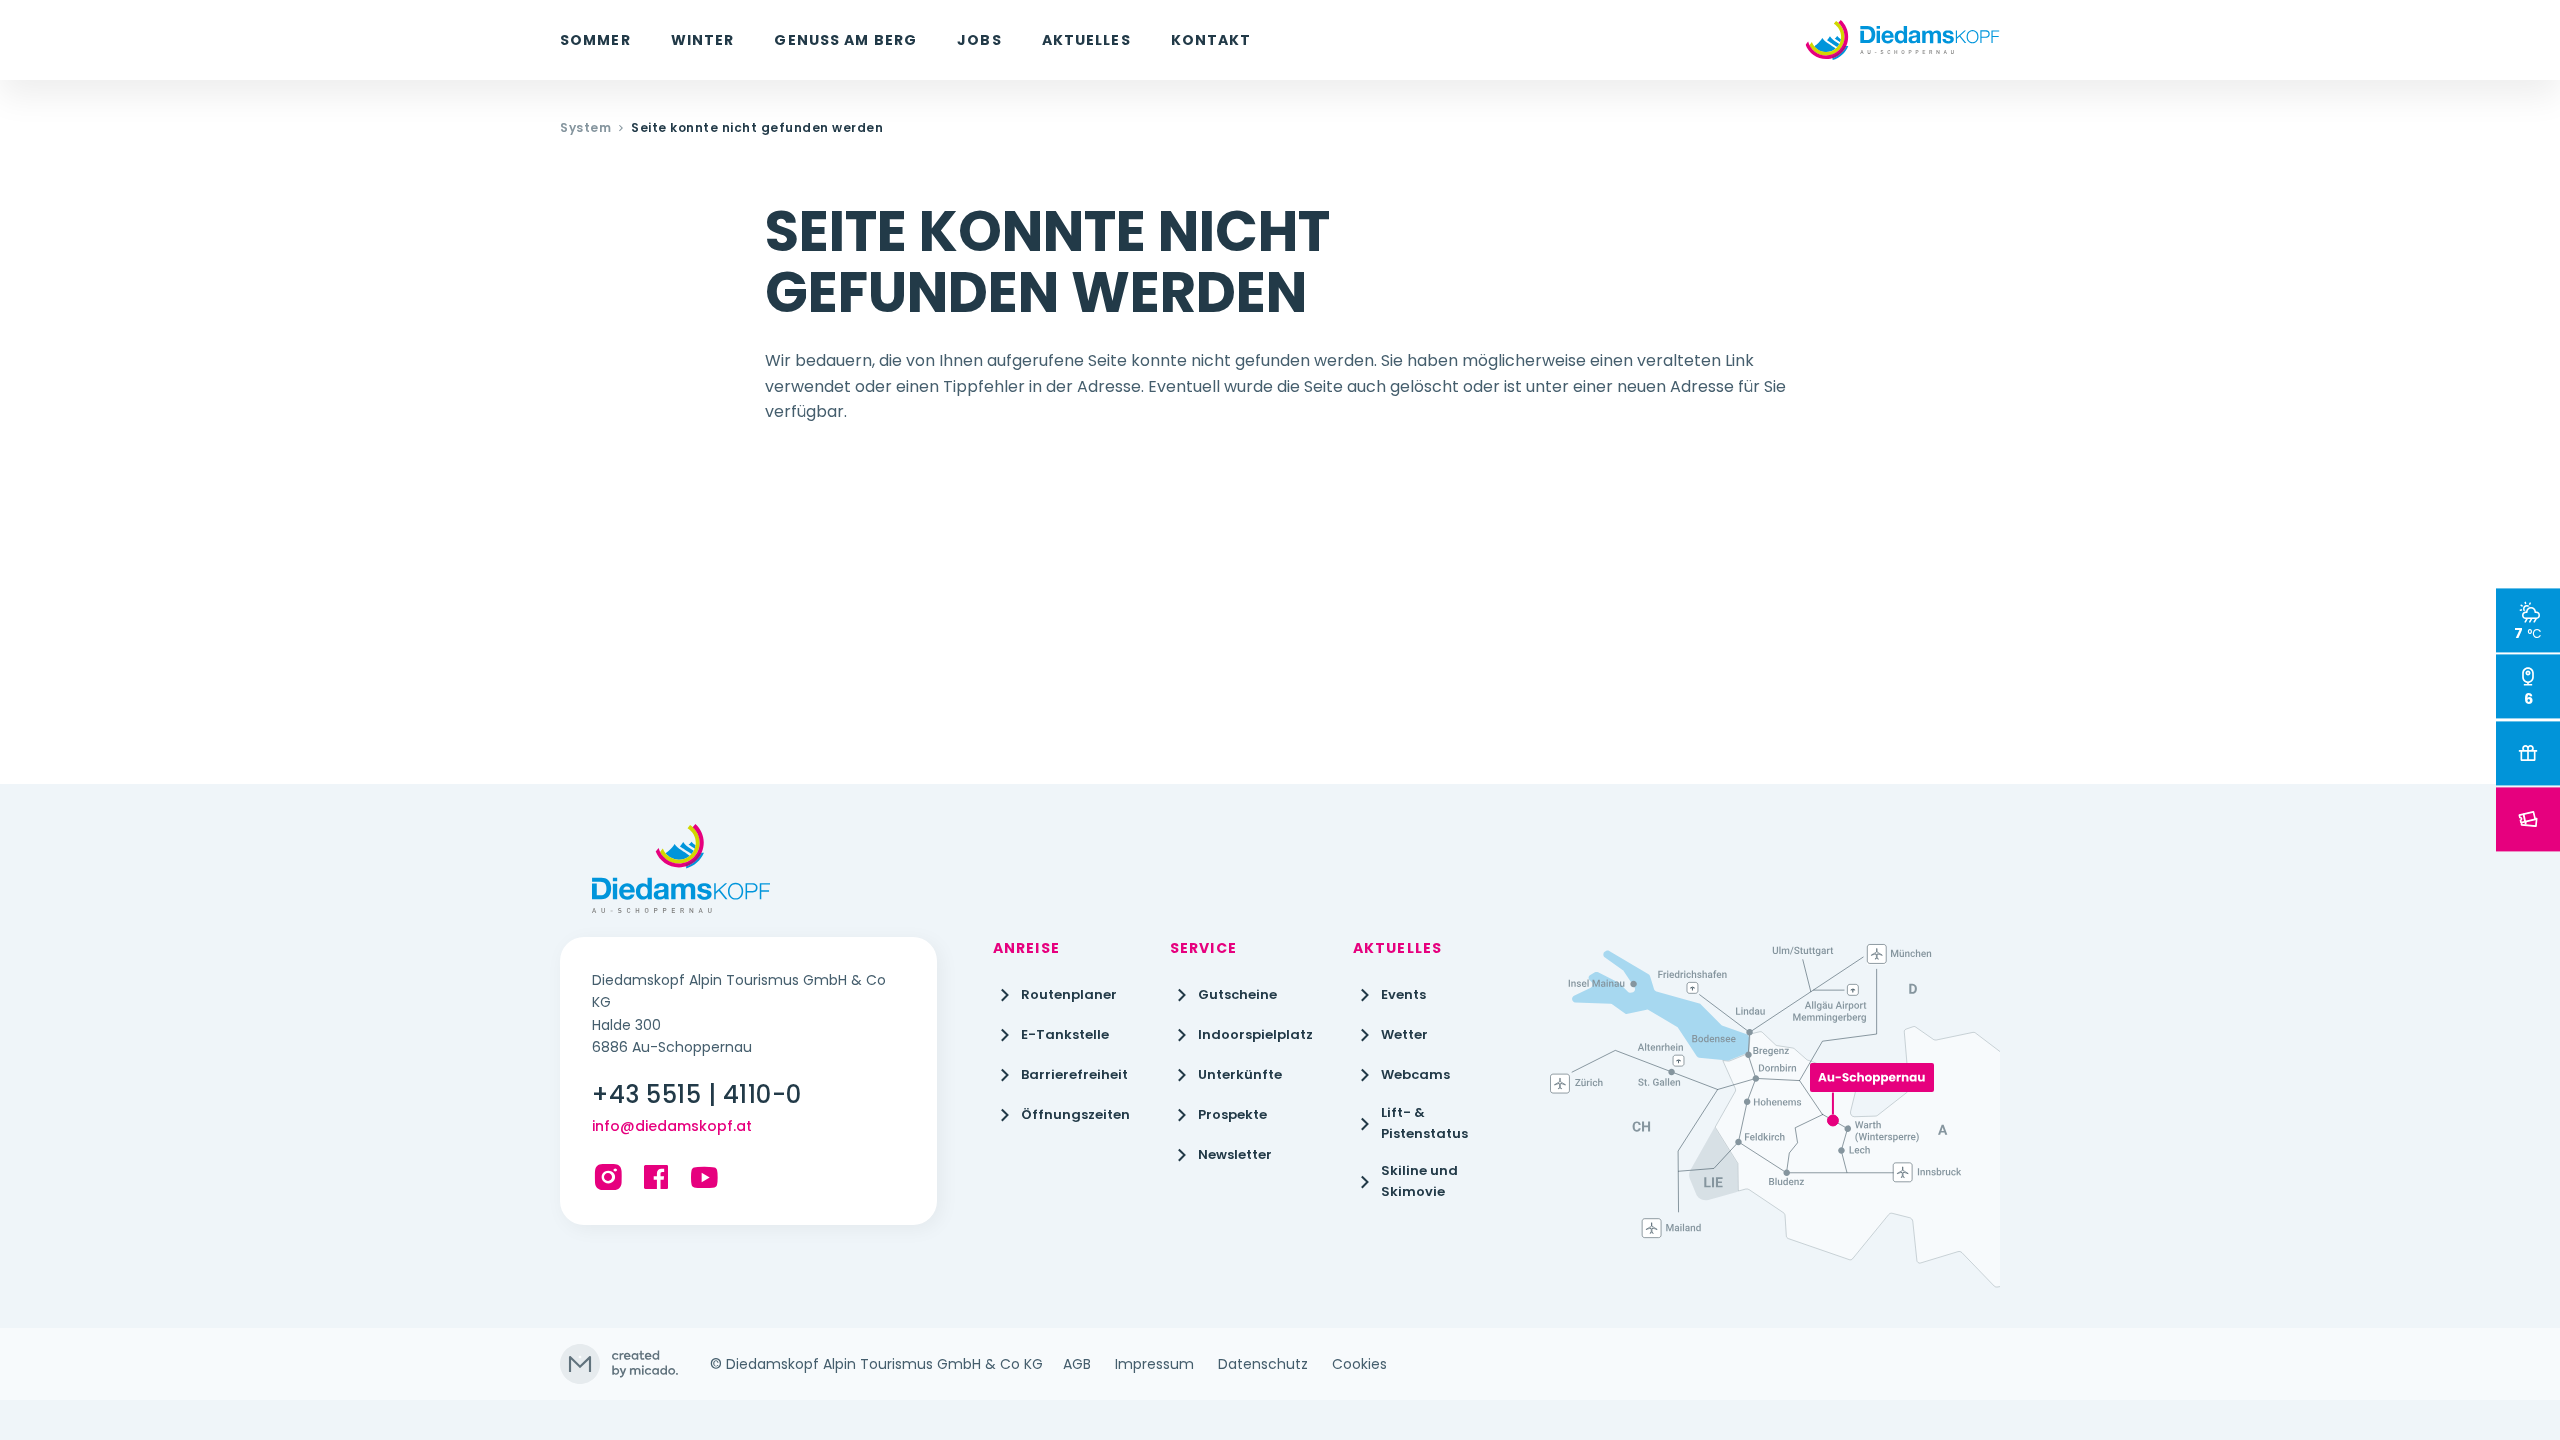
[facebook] (656, 1177)
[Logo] (1902, 40)
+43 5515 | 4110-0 (697, 1095)
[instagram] (608, 1177)
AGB (1077, 1364)
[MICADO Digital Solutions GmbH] (619, 1364)
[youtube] (704, 1177)
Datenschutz (1263, 1364)
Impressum (1154, 1364)
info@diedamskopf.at (672, 1126)
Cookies (1359, 1364)
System (585, 128)
